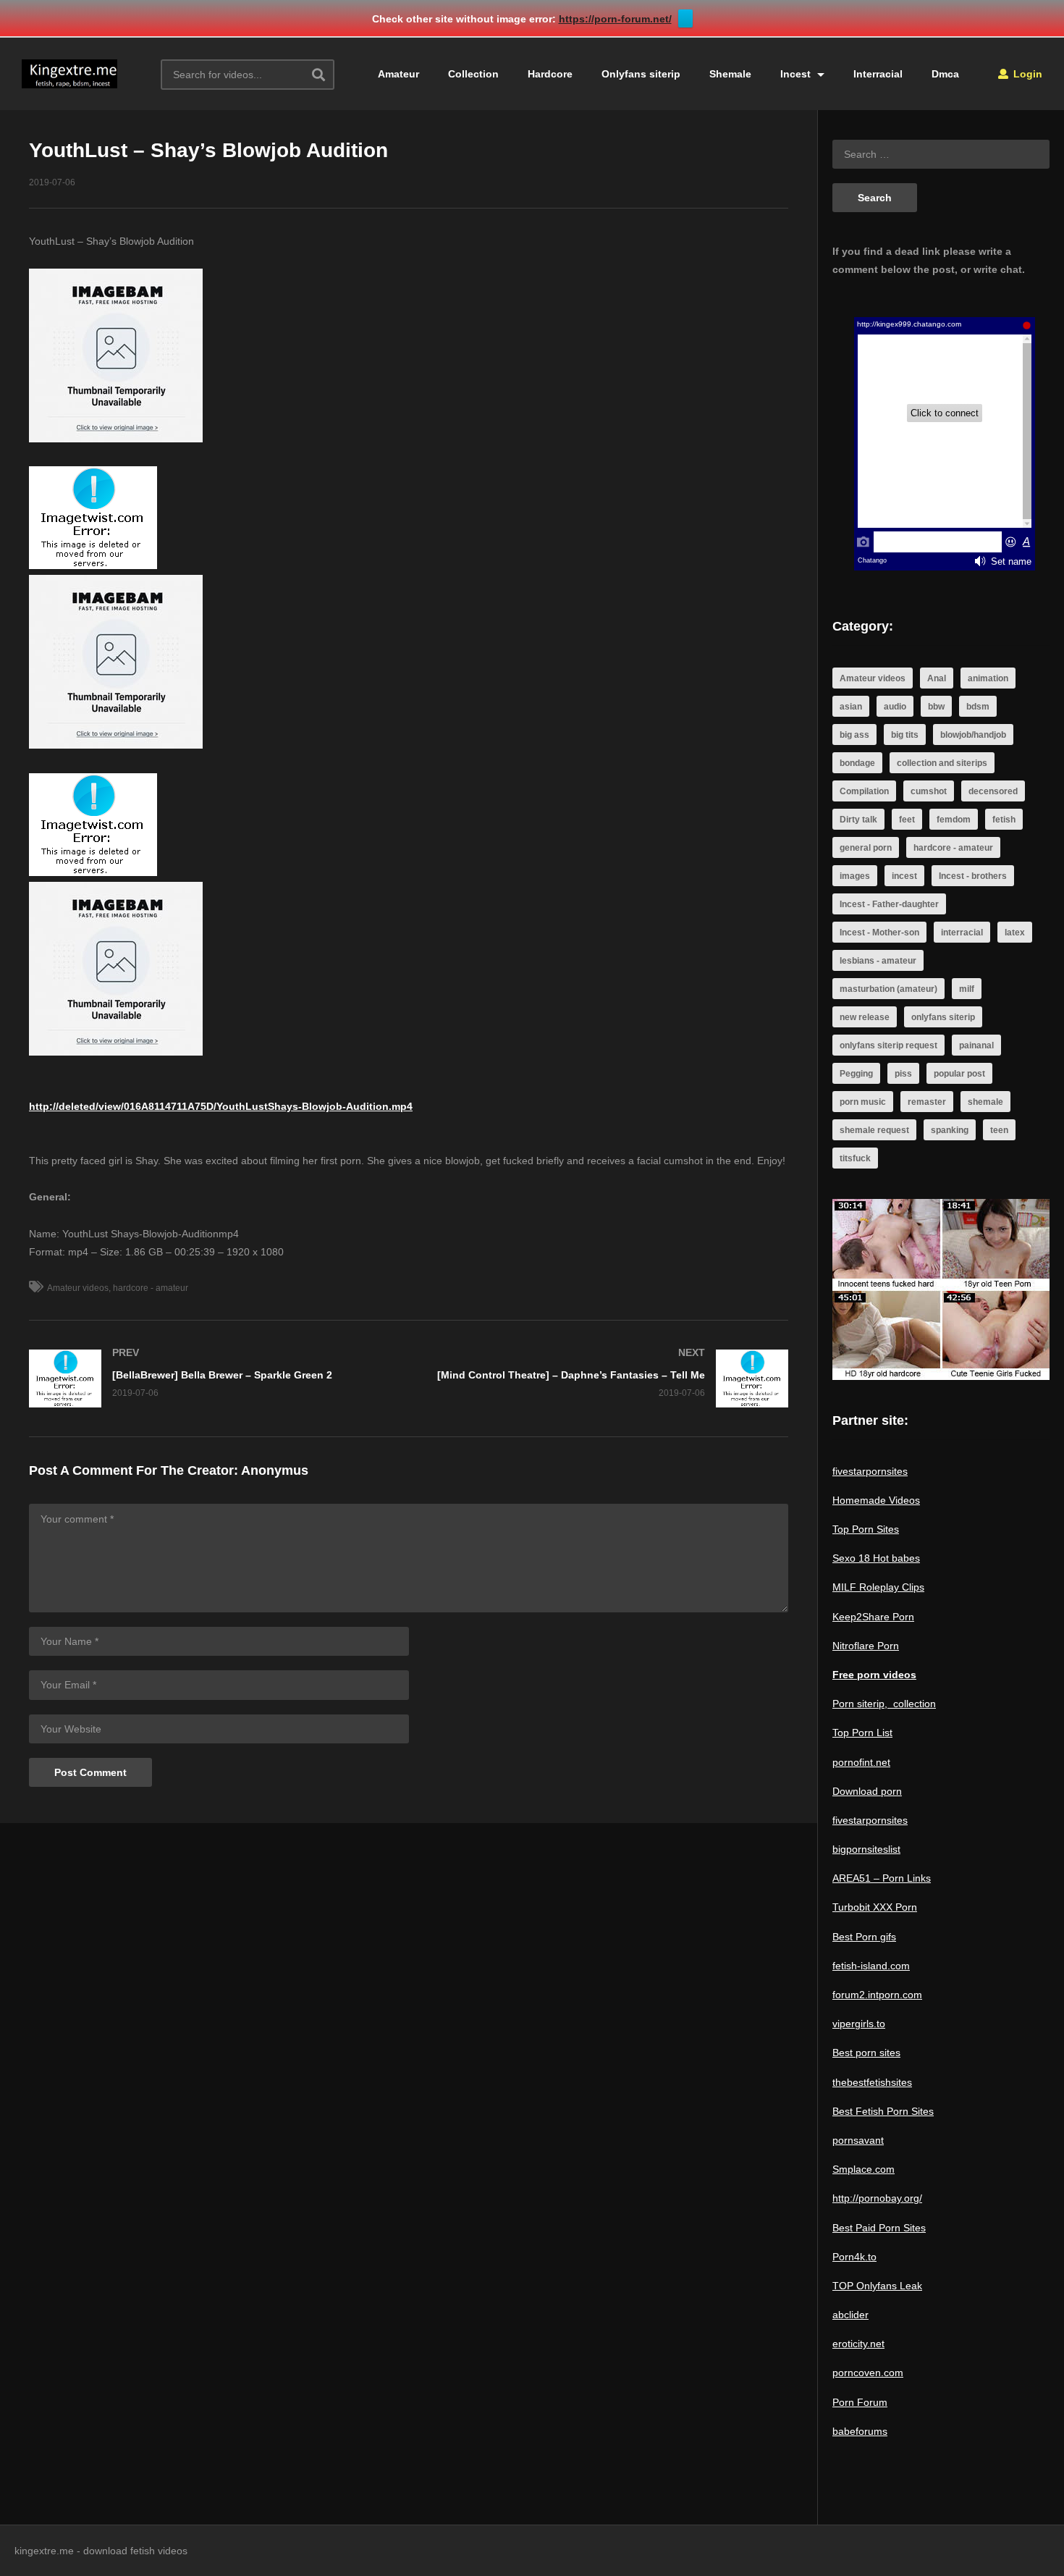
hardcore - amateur (151, 1288)
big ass (854, 735)
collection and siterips (942, 763)
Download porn (867, 1791)
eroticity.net (858, 2344)
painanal (976, 1045)
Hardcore (550, 74)
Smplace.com (864, 2169)
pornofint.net (861, 1762)
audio (895, 707)
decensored (993, 791)
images (855, 876)
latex (1015, 933)
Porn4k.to (854, 2257)
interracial (962, 933)
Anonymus (275, 1470)
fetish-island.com (871, 1966)
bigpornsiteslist (866, 1849)
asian (851, 707)
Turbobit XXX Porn (875, 1907)
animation (988, 678)
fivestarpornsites (870, 1471)
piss (903, 1074)
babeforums (860, 2431)
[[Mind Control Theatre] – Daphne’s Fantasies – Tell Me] (606, 1379)
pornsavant (858, 2140)
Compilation (864, 791)
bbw (936, 707)
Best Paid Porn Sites (879, 2228)
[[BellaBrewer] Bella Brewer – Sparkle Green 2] (212, 1379)
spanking (950, 1130)
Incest (797, 74)
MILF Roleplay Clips (878, 1587)
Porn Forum (860, 2402)
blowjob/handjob (973, 735)
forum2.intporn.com (877, 1995)
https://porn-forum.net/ (615, 19)
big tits (905, 735)
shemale (985, 1102)
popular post (959, 1074)
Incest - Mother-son (879, 933)
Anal (937, 678)
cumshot (929, 791)
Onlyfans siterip (641, 74)
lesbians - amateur (878, 961)
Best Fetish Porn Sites (883, 2111)
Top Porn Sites (866, 1529)
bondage (857, 763)
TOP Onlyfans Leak (877, 2286)
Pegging (856, 1074)
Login (1026, 74)
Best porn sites (866, 2053)
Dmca (945, 74)
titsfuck (855, 1158)
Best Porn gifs (864, 1937)
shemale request (874, 1130)
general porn (866, 848)
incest (904, 876)
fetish (1004, 820)
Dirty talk (858, 820)
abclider (850, 2315)
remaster (927, 1102)
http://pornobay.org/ (877, 2198)
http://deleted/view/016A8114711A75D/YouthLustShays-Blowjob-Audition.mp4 (221, 1106)
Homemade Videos (876, 1500)
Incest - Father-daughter (889, 904)
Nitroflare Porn (866, 1646)
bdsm (978, 707)
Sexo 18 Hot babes (876, 1558)
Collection (473, 74)
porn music (863, 1102)
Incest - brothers (973, 876)
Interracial (878, 74)
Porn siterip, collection (884, 1704)
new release (865, 1017)
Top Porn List (862, 1733)
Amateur (398, 74)
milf (967, 989)
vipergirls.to (859, 2024)
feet (907, 820)
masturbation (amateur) (888, 989)
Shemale (730, 74)
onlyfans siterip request (888, 1045)
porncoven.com (868, 2373)
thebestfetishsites (872, 2082)
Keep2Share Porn (873, 1617)
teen (999, 1130)
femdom (954, 820)
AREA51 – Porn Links (882, 1878)
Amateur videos (78, 1288)
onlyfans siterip (943, 1017)
